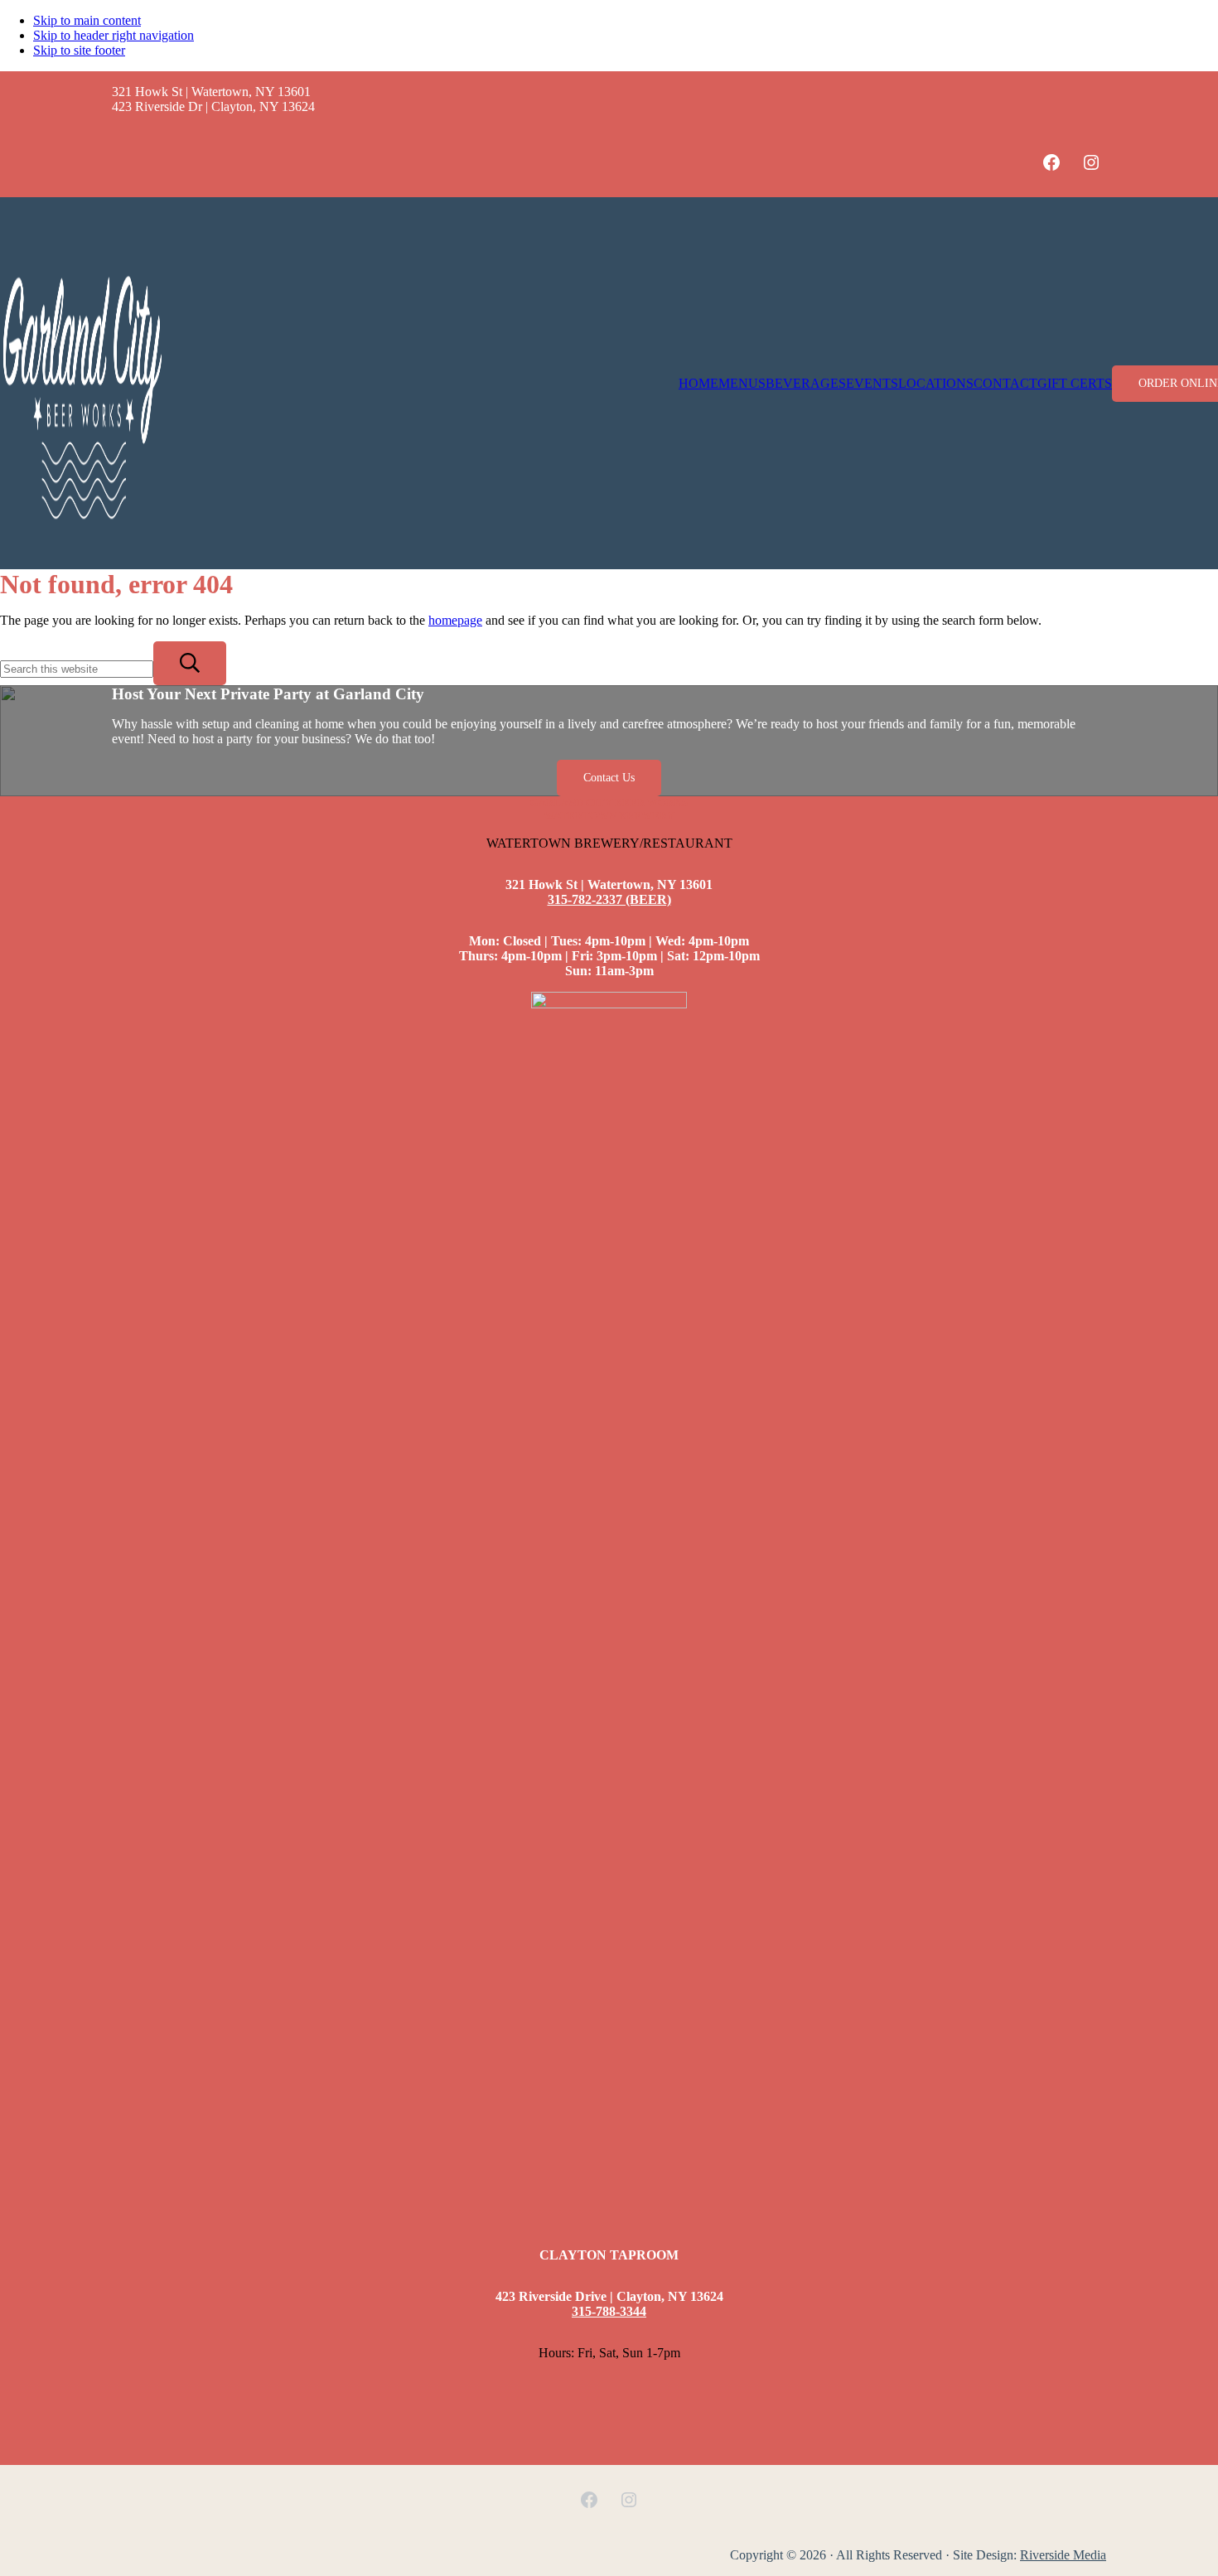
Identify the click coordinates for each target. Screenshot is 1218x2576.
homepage (455, 620)
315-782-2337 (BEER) (609, 899)
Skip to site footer (79, 50)
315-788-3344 (609, 2311)
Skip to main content (87, 20)
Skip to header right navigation (114, 35)
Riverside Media (1063, 2555)
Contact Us (609, 778)
